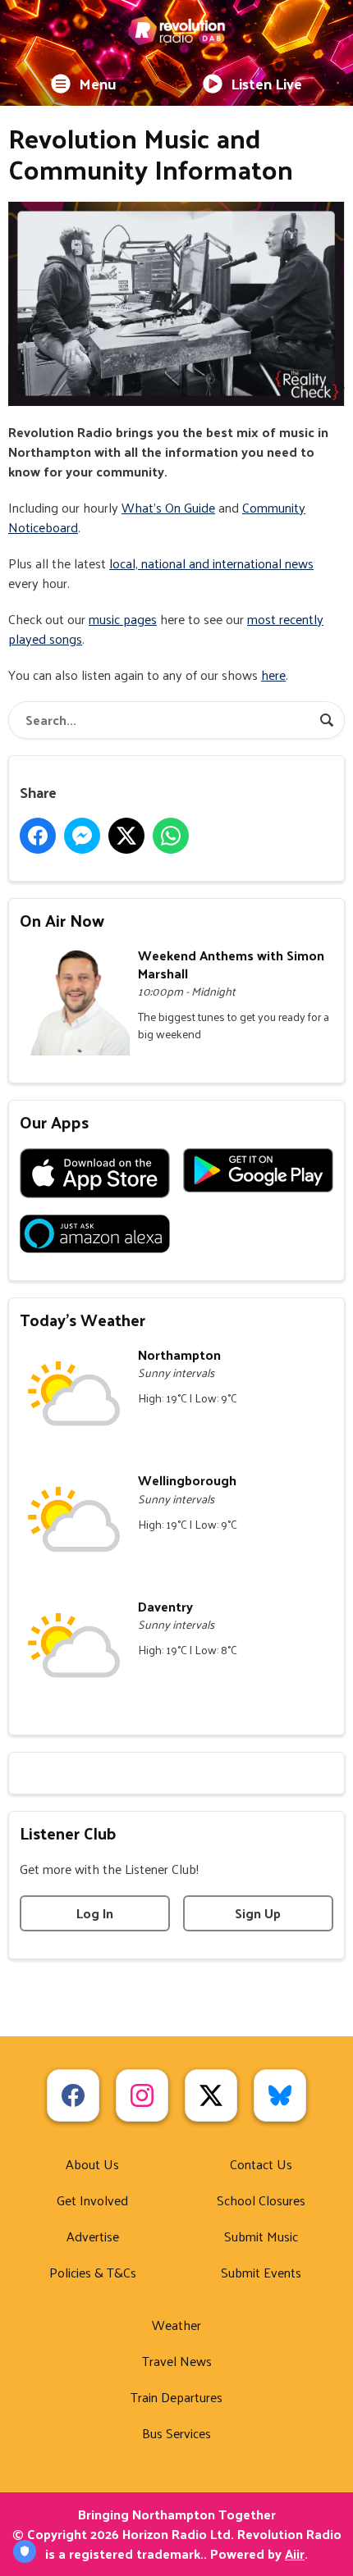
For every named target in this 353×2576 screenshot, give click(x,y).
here (273, 675)
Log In (95, 1913)
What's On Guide (168, 507)
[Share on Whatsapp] (171, 836)
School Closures (261, 2200)
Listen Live (266, 83)
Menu (98, 83)
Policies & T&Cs (93, 2272)
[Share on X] (126, 836)
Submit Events (261, 2272)
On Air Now (62, 920)
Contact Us (261, 2164)
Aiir (295, 2553)
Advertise (93, 2236)
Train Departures (176, 2397)
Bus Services (176, 2433)
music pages (123, 619)
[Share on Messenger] (82, 836)
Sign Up (258, 1913)
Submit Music (261, 2236)
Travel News (177, 2361)
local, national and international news (211, 563)
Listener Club (68, 1833)
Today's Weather (83, 1320)
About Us (92, 2164)
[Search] (327, 720)
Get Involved (92, 2200)
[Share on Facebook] (38, 836)
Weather (176, 2325)
